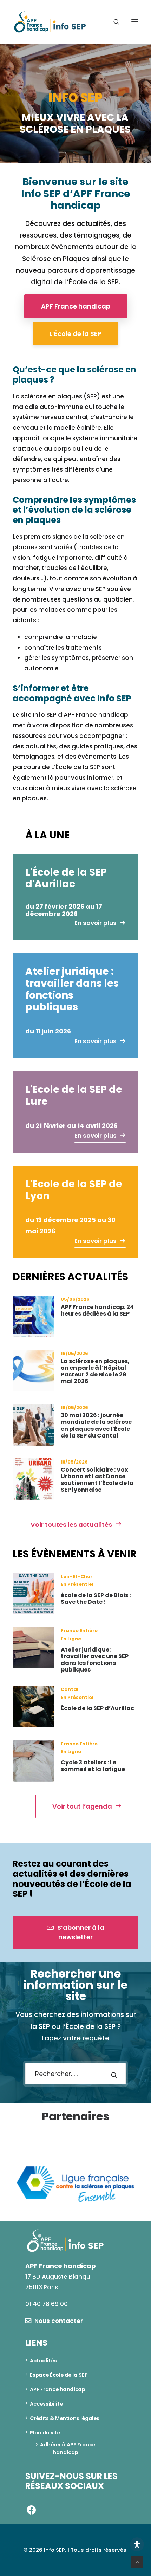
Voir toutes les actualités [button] (71, 1524)
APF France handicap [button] (76, 306)
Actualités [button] (43, 2358)
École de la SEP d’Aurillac (97, 1708)
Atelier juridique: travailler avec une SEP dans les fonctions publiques (95, 1660)
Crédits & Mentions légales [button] (65, 2416)
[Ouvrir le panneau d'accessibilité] (137, 2544)
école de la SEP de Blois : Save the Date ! (96, 1598)
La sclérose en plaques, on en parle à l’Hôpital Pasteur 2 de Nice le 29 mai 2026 (95, 1371)
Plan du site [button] (45, 2431)
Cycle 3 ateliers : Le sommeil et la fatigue (93, 1766)
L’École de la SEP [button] (75, 334)
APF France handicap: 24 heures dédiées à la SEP (97, 1310)
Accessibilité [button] (46, 2402)
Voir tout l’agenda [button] (82, 1806)
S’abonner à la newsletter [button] (81, 1932)
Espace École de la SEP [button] (59, 2373)
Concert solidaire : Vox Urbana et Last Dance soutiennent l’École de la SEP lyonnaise (97, 1480)
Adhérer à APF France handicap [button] (68, 2446)
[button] (135, 22)
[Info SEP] (50, 22)
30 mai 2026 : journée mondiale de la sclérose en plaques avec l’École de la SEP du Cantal (96, 1425)
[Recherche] (113, 22)
